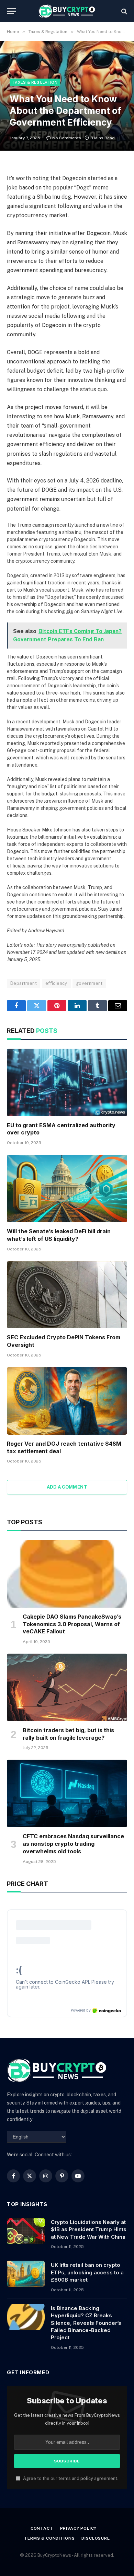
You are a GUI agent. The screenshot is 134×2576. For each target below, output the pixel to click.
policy (87, 2478)
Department (24, 983)
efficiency (56, 983)
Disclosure (96, 2538)
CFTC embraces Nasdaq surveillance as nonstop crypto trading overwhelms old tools (73, 1844)
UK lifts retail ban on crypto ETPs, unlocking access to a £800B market (87, 2272)
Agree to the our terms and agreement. (70, 2478)
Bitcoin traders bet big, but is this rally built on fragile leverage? (68, 1734)
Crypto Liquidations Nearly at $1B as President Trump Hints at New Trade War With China (89, 2229)
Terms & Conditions (49, 2538)
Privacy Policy (79, 2528)
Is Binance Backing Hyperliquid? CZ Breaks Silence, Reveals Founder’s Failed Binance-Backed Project (86, 2323)
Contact (42, 2528)
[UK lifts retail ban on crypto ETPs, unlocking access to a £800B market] (26, 2274)
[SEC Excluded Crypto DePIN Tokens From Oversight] (67, 1295)
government (89, 983)
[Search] (124, 11)
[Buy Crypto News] (67, 11)
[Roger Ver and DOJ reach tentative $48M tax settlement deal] (67, 1401)
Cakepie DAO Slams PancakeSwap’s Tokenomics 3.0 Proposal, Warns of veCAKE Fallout (72, 1624)
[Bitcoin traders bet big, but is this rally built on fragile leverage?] (67, 1687)
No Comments (67, 138)
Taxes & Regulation (35, 82)
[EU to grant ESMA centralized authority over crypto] (67, 1082)
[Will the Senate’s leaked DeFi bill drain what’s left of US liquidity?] (67, 1188)
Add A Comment (67, 1487)
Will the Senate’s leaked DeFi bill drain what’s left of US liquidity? (59, 1235)
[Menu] (11, 11)
